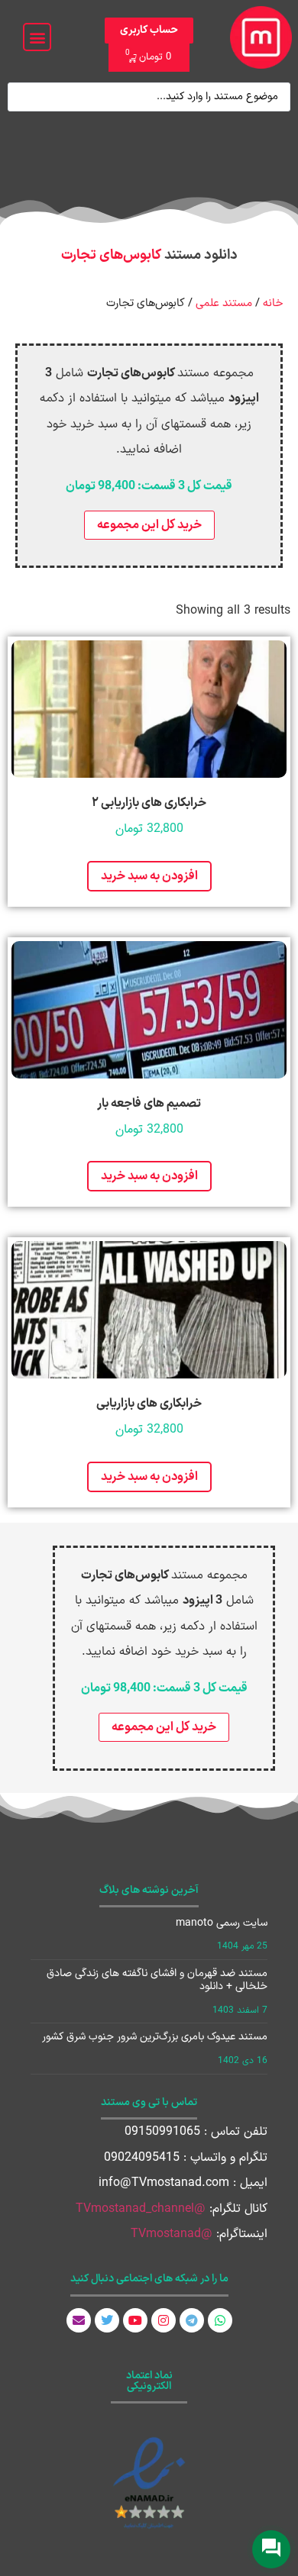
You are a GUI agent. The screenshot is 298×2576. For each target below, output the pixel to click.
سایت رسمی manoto (222, 1923)
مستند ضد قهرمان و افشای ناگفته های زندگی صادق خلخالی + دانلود (157, 1980)
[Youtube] (135, 2320)
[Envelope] (79, 2320)
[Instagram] (164, 2320)
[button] (37, 37)
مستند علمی (224, 303)
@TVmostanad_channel (141, 2209)
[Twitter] (107, 2320)
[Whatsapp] (220, 2320)
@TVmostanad (172, 2234)
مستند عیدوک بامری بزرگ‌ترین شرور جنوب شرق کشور (155, 2037)
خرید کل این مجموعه (149, 525)
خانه (273, 303)
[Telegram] (192, 2320)
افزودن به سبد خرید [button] (149, 876)
